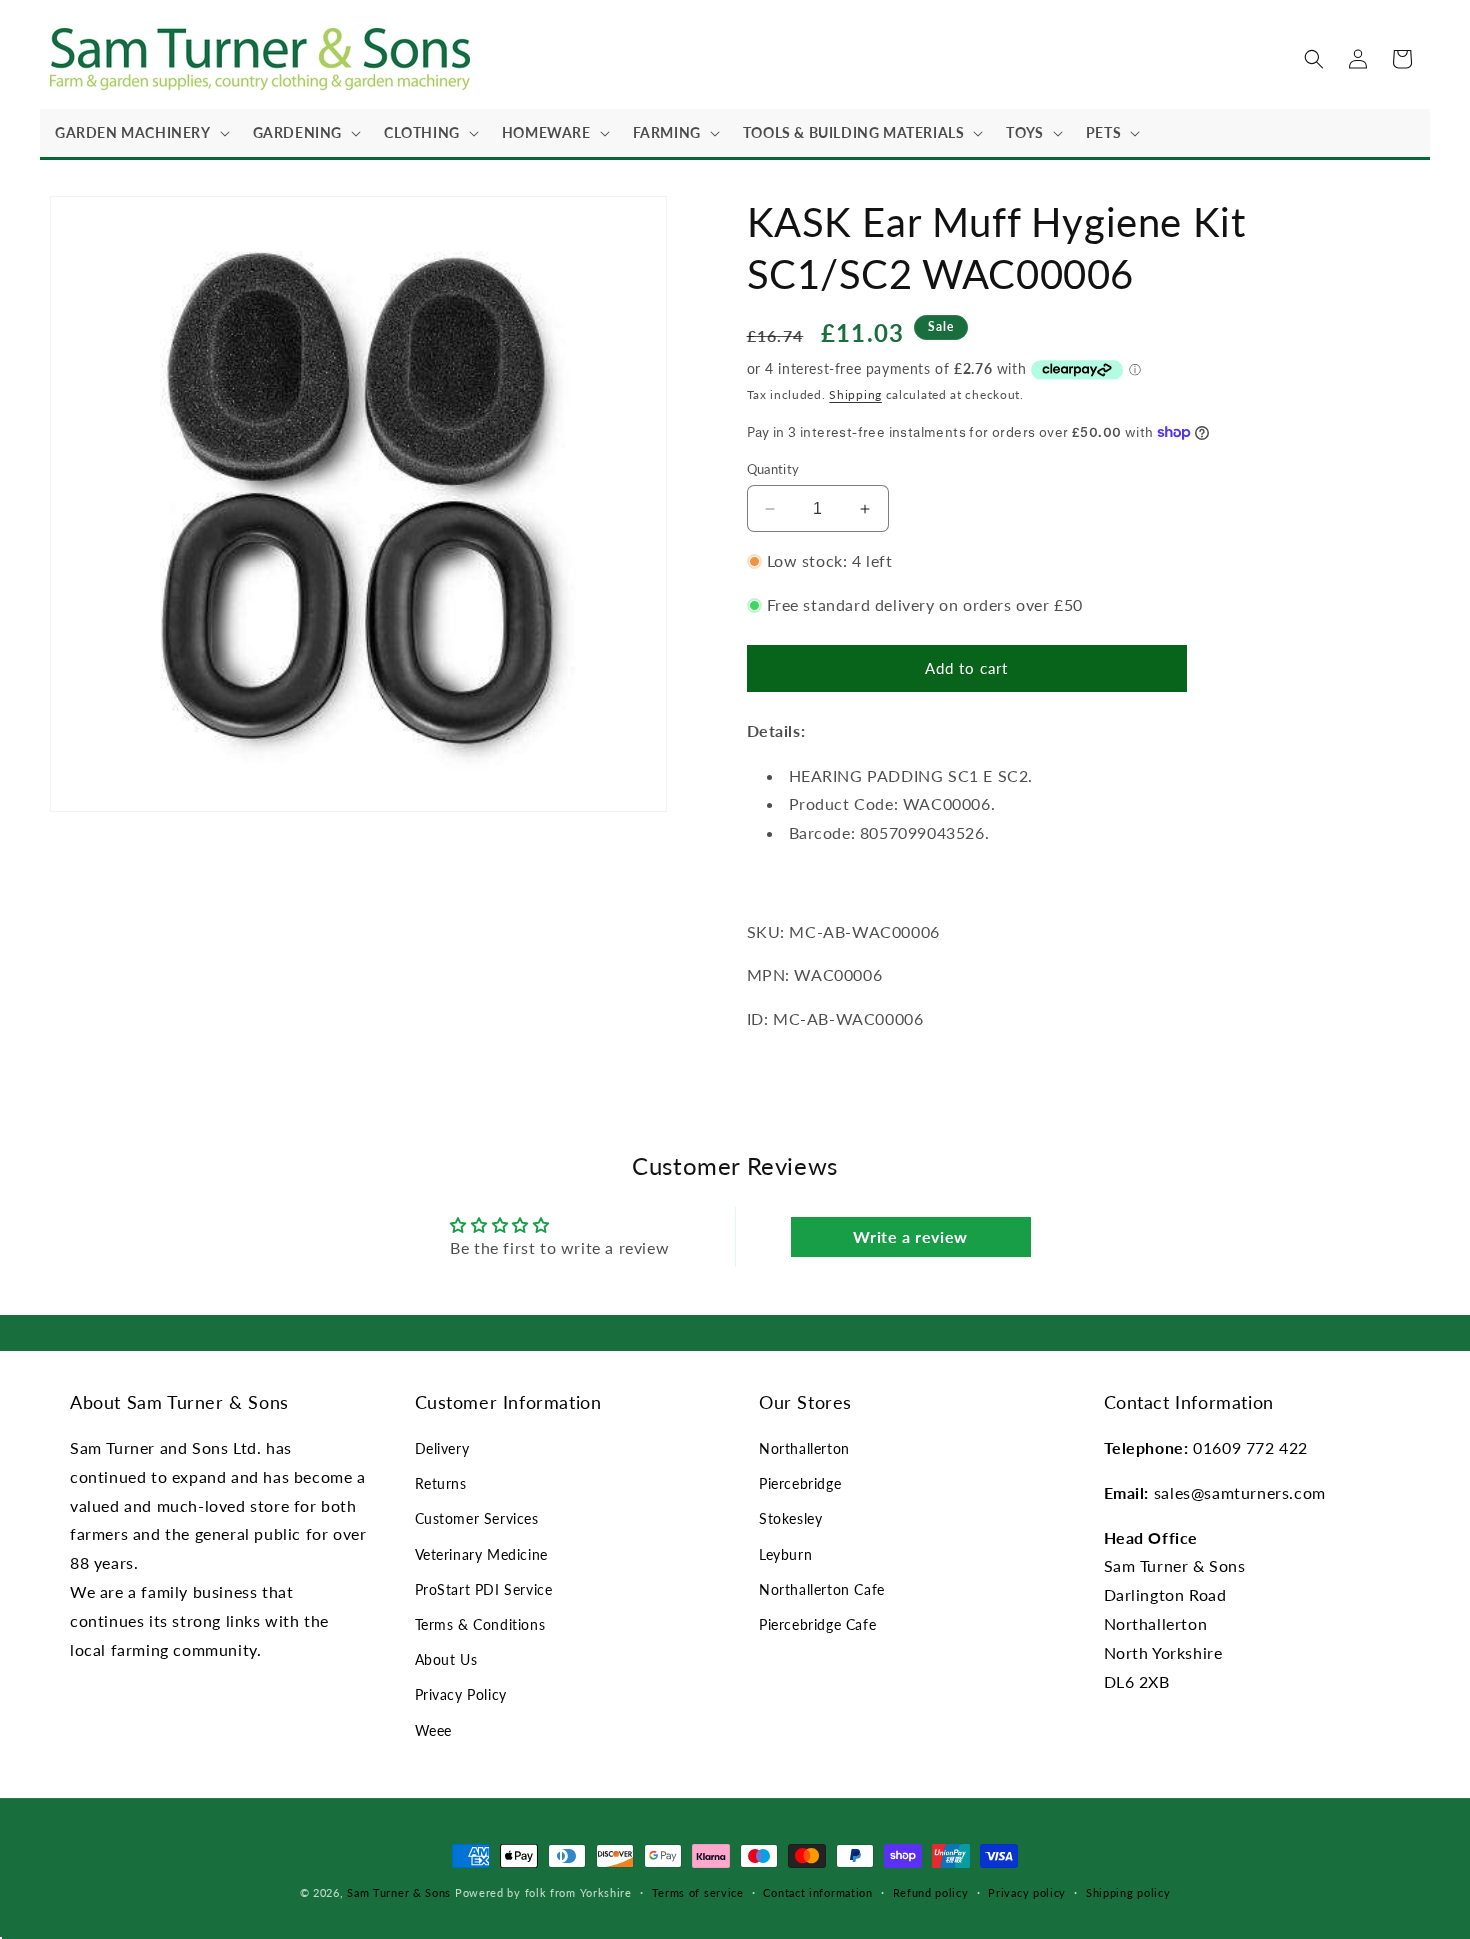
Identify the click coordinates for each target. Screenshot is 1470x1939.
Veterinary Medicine (481, 1554)
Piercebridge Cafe (817, 1624)
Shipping (855, 394)
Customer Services (477, 1518)
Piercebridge (800, 1483)
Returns (441, 1483)
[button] (139, 133)
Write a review (910, 1236)
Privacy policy (1027, 1892)
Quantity (773, 469)
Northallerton (804, 1448)
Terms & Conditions (480, 1624)
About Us (446, 1659)
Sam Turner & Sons (399, 1892)
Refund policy (931, 1892)
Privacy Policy (461, 1694)
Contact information (817, 1892)
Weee (433, 1730)
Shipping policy (1128, 1892)
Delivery (442, 1448)
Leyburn (785, 1554)
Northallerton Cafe (822, 1589)
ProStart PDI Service (484, 1589)
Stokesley (790, 1518)
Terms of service (698, 1892)
